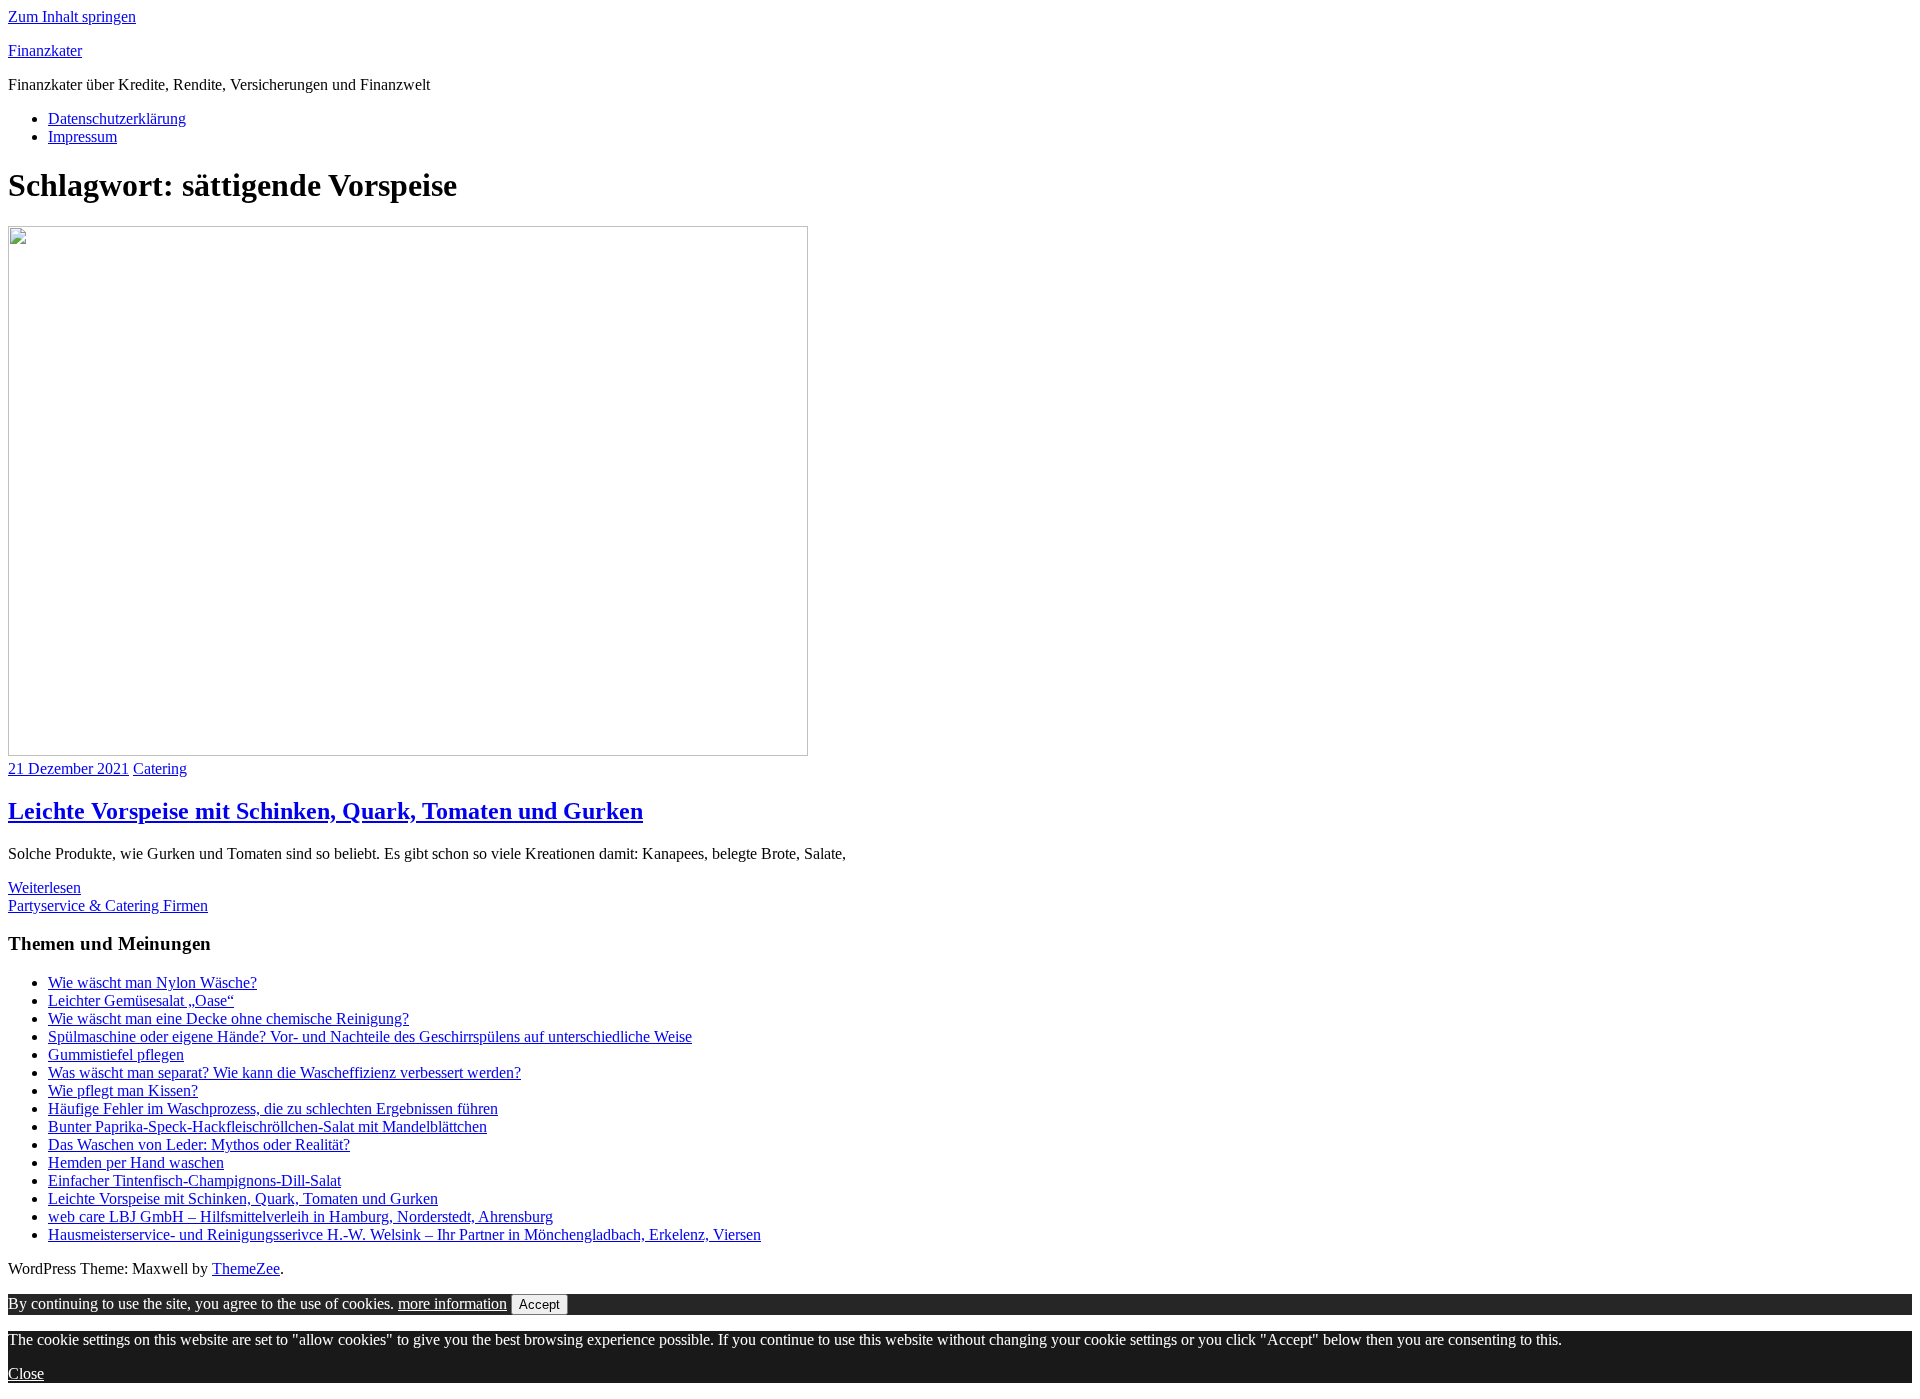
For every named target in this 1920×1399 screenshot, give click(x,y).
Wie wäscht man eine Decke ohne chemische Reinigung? (228, 1018)
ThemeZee (246, 1268)
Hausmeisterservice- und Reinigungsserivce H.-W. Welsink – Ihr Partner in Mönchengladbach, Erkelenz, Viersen (404, 1234)
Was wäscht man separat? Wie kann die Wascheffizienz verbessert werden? (284, 1072)
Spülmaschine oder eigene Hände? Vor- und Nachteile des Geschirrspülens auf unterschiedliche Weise (370, 1036)
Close (26, 1373)
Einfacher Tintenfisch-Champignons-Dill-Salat (194, 1180)
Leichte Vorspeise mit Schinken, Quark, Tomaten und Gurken (325, 811)
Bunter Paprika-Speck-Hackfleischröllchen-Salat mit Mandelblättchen (267, 1126)
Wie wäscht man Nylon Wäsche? (152, 982)
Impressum (82, 136)
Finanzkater (45, 50)
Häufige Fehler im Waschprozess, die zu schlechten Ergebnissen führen (273, 1108)
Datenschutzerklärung (117, 118)
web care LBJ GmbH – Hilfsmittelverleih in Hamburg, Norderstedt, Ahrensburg (300, 1216)
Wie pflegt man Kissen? (123, 1090)
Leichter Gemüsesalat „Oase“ (141, 1000)
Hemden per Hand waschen (136, 1162)
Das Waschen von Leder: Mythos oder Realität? (199, 1144)
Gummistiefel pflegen (116, 1054)
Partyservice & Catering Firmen (108, 905)
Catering (160, 768)
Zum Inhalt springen (72, 16)
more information (452, 1303)
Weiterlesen (44, 887)
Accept (539, 1304)
